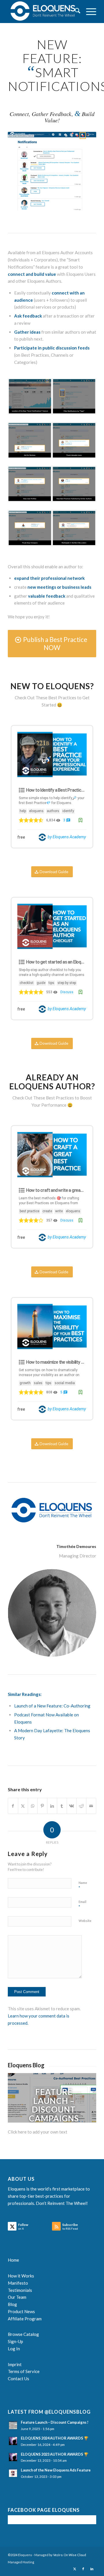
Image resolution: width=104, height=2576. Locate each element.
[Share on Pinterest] (42, 1806)
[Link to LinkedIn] (92, 2569)
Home (13, 2260)
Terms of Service (24, 2371)
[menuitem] (75, 12)
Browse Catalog (23, 2334)
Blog (12, 2304)
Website (85, 1921)
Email (82, 1904)
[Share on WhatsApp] (33, 1806)
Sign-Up (15, 2341)
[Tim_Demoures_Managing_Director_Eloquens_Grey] (52, 1613)
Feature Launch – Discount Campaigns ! (54, 2109)
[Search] (75, 12)
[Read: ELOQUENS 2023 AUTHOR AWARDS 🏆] (13, 2457)
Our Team (17, 2297)
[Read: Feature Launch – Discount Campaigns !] (13, 2425)
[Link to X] (75, 2569)
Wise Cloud (77, 2555)
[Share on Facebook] (13, 1806)
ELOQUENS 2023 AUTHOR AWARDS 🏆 (55, 2454)
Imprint (15, 2364)
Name (83, 1885)
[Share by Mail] (91, 1806)
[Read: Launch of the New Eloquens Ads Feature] (13, 2473)
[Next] (83, 2098)
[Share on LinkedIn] (52, 1806)
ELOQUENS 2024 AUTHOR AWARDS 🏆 (55, 2438)
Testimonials (20, 2290)
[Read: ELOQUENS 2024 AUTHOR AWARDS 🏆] (13, 2441)
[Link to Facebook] (83, 2569)
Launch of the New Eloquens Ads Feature (56, 2470)
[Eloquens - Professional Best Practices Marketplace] (43, 12)
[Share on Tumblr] (62, 1806)
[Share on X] (23, 1806)
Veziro (58, 2555)
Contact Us (18, 2379)
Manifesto (18, 2283)
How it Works (21, 2276)
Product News (21, 2311)
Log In (14, 2349)
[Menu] (88, 12)
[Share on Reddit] (81, 1806)
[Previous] (21, 2098)
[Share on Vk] (72, 1806)
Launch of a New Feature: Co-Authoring (52, 1706)
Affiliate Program (25, 2319)
